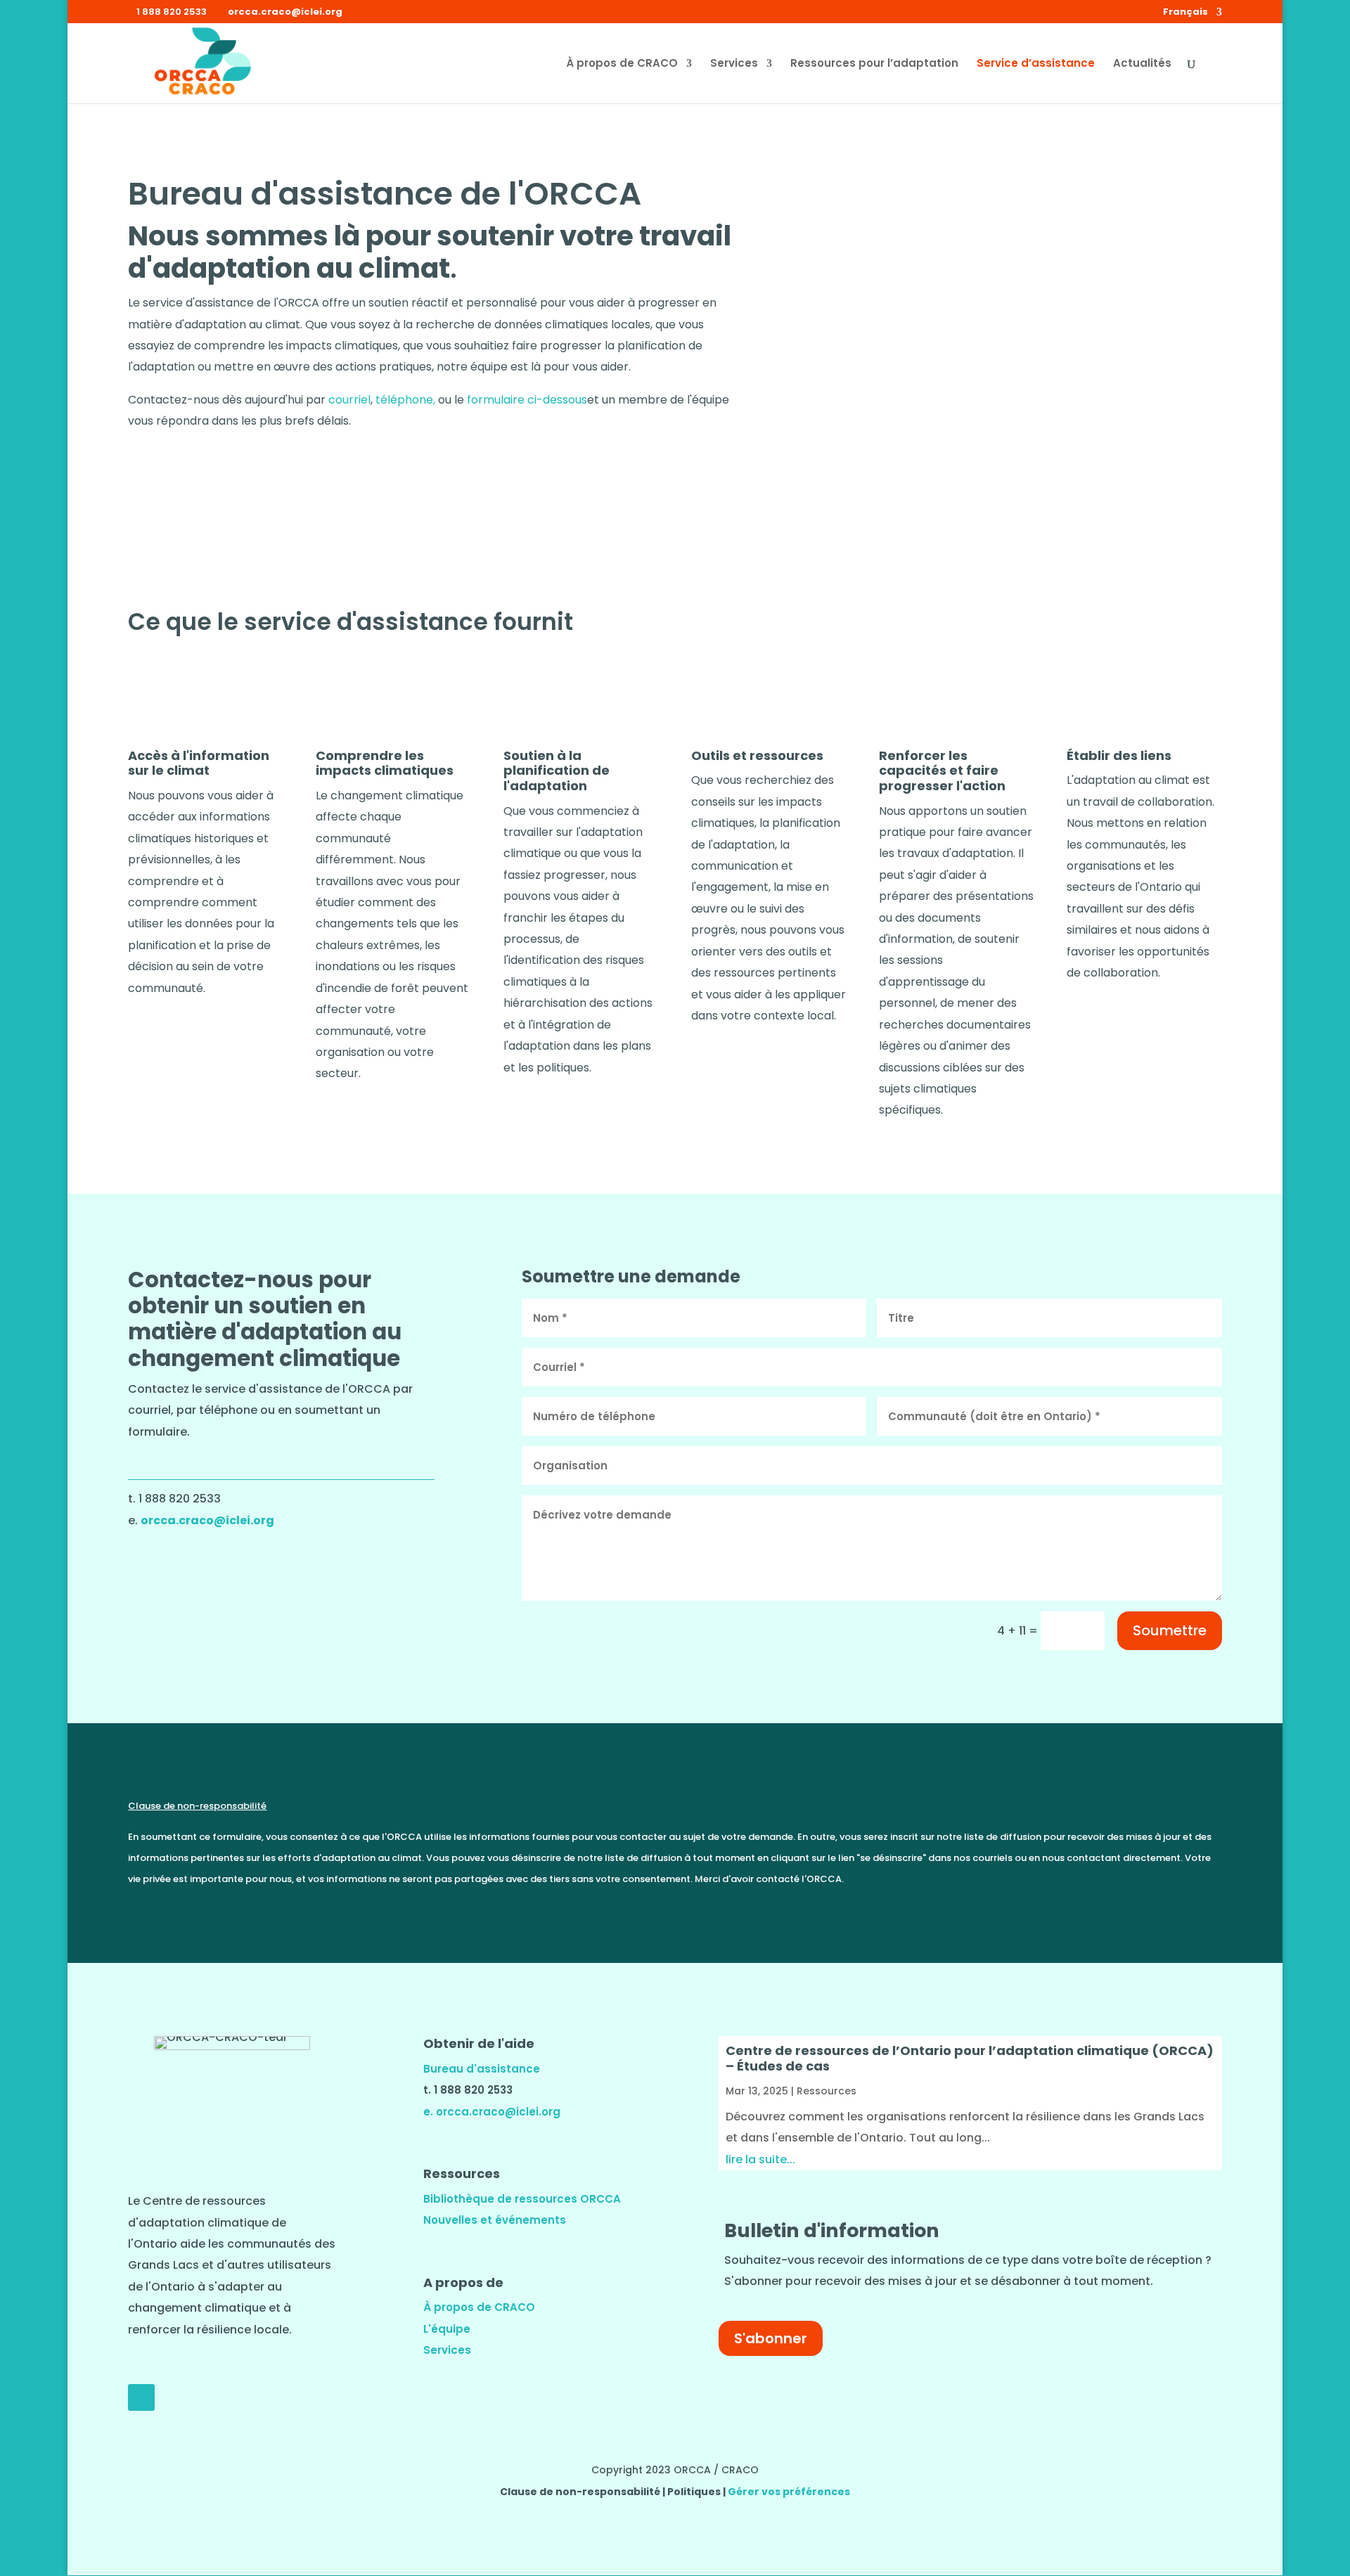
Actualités (1142, 64)
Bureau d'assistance (482, 2069)
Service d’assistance (1036, 64)
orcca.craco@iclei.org (207, 1520)
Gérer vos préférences (789, 2492)
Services (734, 64)
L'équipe (447, 2329)
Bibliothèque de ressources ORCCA (522, 2199)
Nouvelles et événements (495, 2220)
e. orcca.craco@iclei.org (492, 2112)
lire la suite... (760, 2159)
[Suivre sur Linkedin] (141, 2397)
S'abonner (771, 2338)
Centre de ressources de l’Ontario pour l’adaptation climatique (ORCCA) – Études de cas (970, 2058)
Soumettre (1170, 1630)
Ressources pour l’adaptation (874, 64)
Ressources (827, 2091)
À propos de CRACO (622, 64)
